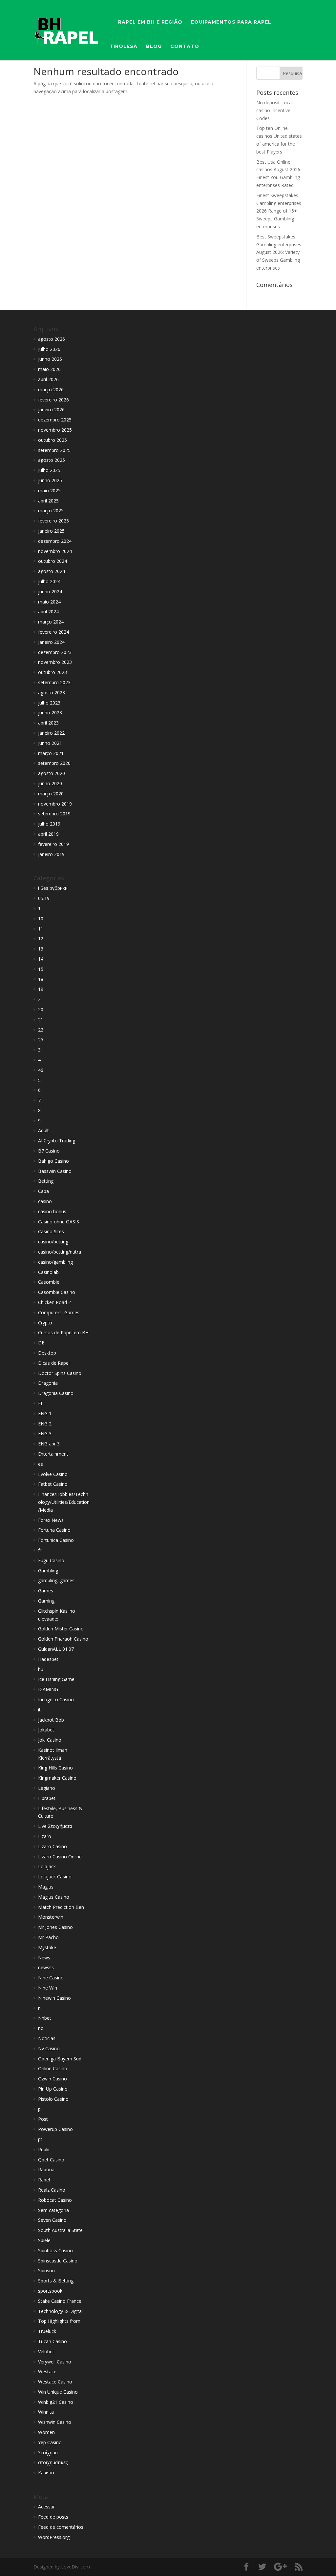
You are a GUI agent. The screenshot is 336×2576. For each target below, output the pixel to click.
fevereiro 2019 (53, 844)
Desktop (47, 1353)
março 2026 (51, 389)
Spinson (46, 2270)
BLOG (154, 47)
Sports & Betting (56, 2281)
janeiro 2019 (51, 854)
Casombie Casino (57, 1292)
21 (41, 1020)
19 (41, 989)
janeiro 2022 (51, 733)
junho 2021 (50, 743)
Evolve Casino (53, 1474)
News (44, 1958)
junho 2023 (50, 713)
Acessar (46, 2507)
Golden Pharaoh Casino (63, 1639)
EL (41, 1403)
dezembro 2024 (55, 541)
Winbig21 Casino (56, 2402)
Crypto (45, 1323)
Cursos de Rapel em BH (63, 1332)
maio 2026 (49, 369)
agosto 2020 (52, 773)
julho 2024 (49, 581)
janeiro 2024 (51, 642)
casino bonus (52, 1211)
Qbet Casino (51, 2160)
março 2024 (51, 622)
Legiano (47, 1788)
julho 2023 (49, 703)
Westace (47, 2372)
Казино (46, 2473)
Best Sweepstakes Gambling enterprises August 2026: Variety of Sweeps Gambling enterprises (279, 252)
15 (41, 969)
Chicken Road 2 (54, 1302)
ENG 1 (45, 1413)
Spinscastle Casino (58, 2261)
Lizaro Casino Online (60, 1857)
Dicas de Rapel (54, 1363)
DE (41, 1343)
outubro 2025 (52, 440)
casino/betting (53, 1242)
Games (46, 1591)
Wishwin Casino (55, 2422)
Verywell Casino (55, 2362)
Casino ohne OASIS (59, 1222)
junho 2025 (50, 480)
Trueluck (47, 2331)
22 (41, 1030)
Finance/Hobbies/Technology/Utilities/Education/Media (64, 1502)
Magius (46, 1887)
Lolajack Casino (55, 1877)
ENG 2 (45, 1424)
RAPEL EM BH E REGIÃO (150, 22)
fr (40, 1550)
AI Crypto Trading (57, 1141)
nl (40, 2008)
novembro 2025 (55, 430)
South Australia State (60, 2230)
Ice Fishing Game (56, 1679)
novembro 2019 (55, 804)
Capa (43, 1191)
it (39, 1710)
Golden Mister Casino (61, 1629)
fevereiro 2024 (53, 632)
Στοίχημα (48, 2453)
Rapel (44, 2180)
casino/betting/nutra (60, 1252)
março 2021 (51, 753)
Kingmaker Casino (57, 1778)
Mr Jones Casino (55, 1927)
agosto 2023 (52, 693)
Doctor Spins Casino (60, 1373)
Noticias (47, 2038)
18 (41, 979)
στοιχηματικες (53, 2462)
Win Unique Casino (58, 2392)
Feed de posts (53, 2517)
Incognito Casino (56, 1699)
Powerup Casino (55, 2129)
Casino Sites (51, 1231)
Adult (43, 1130)
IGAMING (48, 1689)
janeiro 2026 (51, 409)
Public (44, 2149)
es (41, 1464)
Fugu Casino (51, 1560)
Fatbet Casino (53, 1484)
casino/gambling (55, 1262)
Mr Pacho (48, 1937)
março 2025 (51, 511)
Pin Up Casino (53, 2089)
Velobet (46, 2351)
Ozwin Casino (52, 2079)
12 (41, 939)
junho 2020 (50, 783)
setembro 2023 (54, 682)
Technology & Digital (60, 2311)
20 (41, 1009)
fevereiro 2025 (53, 521)
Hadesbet (48, 1659)
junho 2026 (50, 359)
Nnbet (45, 2018)
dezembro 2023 (55, 652)
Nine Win (48, 1988)
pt (40, 2139)
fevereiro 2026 (53, 400)
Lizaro (45, 1836)
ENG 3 (45, 1433)
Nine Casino (51, 1978)
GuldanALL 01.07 (56, 1649)
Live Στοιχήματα (55, 1826)
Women (46, 2432)
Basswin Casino (55, 1171)
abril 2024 (48, 612)
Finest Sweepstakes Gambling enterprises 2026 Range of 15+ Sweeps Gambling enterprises (279, 211)
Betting (46, 1181)
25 (41, 1040)
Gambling (48, 1571)
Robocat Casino (55, 2200)
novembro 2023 (55, 662)
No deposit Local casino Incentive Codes (274, 110)
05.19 (44, 898)
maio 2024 (49, 602)
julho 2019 (49, 824)
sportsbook (50, 2291)
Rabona (46, 2169)
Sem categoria (53, 2210)
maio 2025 (49, 491)
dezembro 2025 (55, 420)
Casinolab (48, 1272)
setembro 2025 (54, 450)
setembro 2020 (54, 763)
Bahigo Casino (53, 1161)
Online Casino (53, 2068)
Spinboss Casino (55, 2250)
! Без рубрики (53, 888)
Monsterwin (51, 1917)
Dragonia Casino (56, 1393)
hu (41, 1669)
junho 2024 (50, 592)
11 (41, 929)
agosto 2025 (52, 460)
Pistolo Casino (53, 2099)
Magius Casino (54, 1897)
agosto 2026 (52, 339)
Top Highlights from (59, 2321)
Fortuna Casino (54, 1530)
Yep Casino (50, 2442)
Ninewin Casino (54, 1998)
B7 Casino (49, 1151)
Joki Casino (50, 1740)
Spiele (44, 2240)
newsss (46, 1967)
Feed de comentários (61, 2527)
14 (41, 959)
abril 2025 (48, 501)
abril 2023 (48, 723)
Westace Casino (55, 2382)
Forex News (51, 1520)
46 (41, 1070)
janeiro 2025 (51, 531)
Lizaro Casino (52, 1846)
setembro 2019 (54, 814)
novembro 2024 (55, 551)
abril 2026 (48, 379)
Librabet (47, 1798)
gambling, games (56, 1580)
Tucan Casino (52, 2341)
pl (40, 2109)
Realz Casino (52, 2190)
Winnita (46, 2412)
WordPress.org (54, 2537)
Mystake (47, 1947)
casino (45, 1201)
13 (41, 949)
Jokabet (46, 1730)
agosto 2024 (52, 571)
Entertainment (53, 1454)
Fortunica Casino (56, 1540)
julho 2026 (49, 349)
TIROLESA (124, 47)
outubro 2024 (52, 561)
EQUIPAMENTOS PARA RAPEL (231, 22)
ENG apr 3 (49, 1444)
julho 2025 (49, 470)
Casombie (49, 1282)
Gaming (46, 1601)
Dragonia (48, 1383)
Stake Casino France (60, 2301)
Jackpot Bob (51, 1720)
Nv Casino (49, 2048)
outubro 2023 (52, 672)
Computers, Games (59, 1312)
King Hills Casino (55, 1768)
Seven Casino (52, 2220)
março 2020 (51, 794)
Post (43, 2119)
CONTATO (185, 47)
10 (41, 919)
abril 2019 (48, 834)
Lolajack (47, 1866)
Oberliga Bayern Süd (60, 2059)
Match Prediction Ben (61, 1907)
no (41, 2028)
